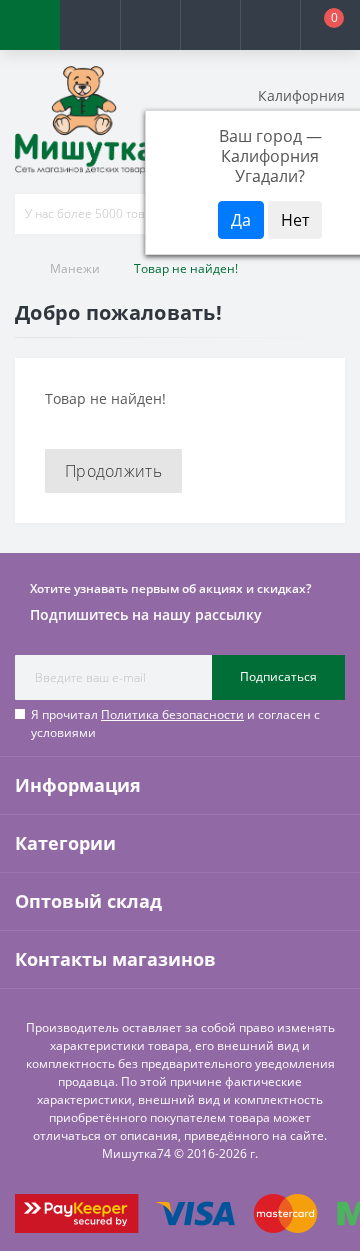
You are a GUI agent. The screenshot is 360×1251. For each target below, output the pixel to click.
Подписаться (278, 676)
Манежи (75, 268)
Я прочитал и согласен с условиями (175, 723)
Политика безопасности (172, 714)
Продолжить (113, 471)
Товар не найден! (186, 268)
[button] (150, 25)
